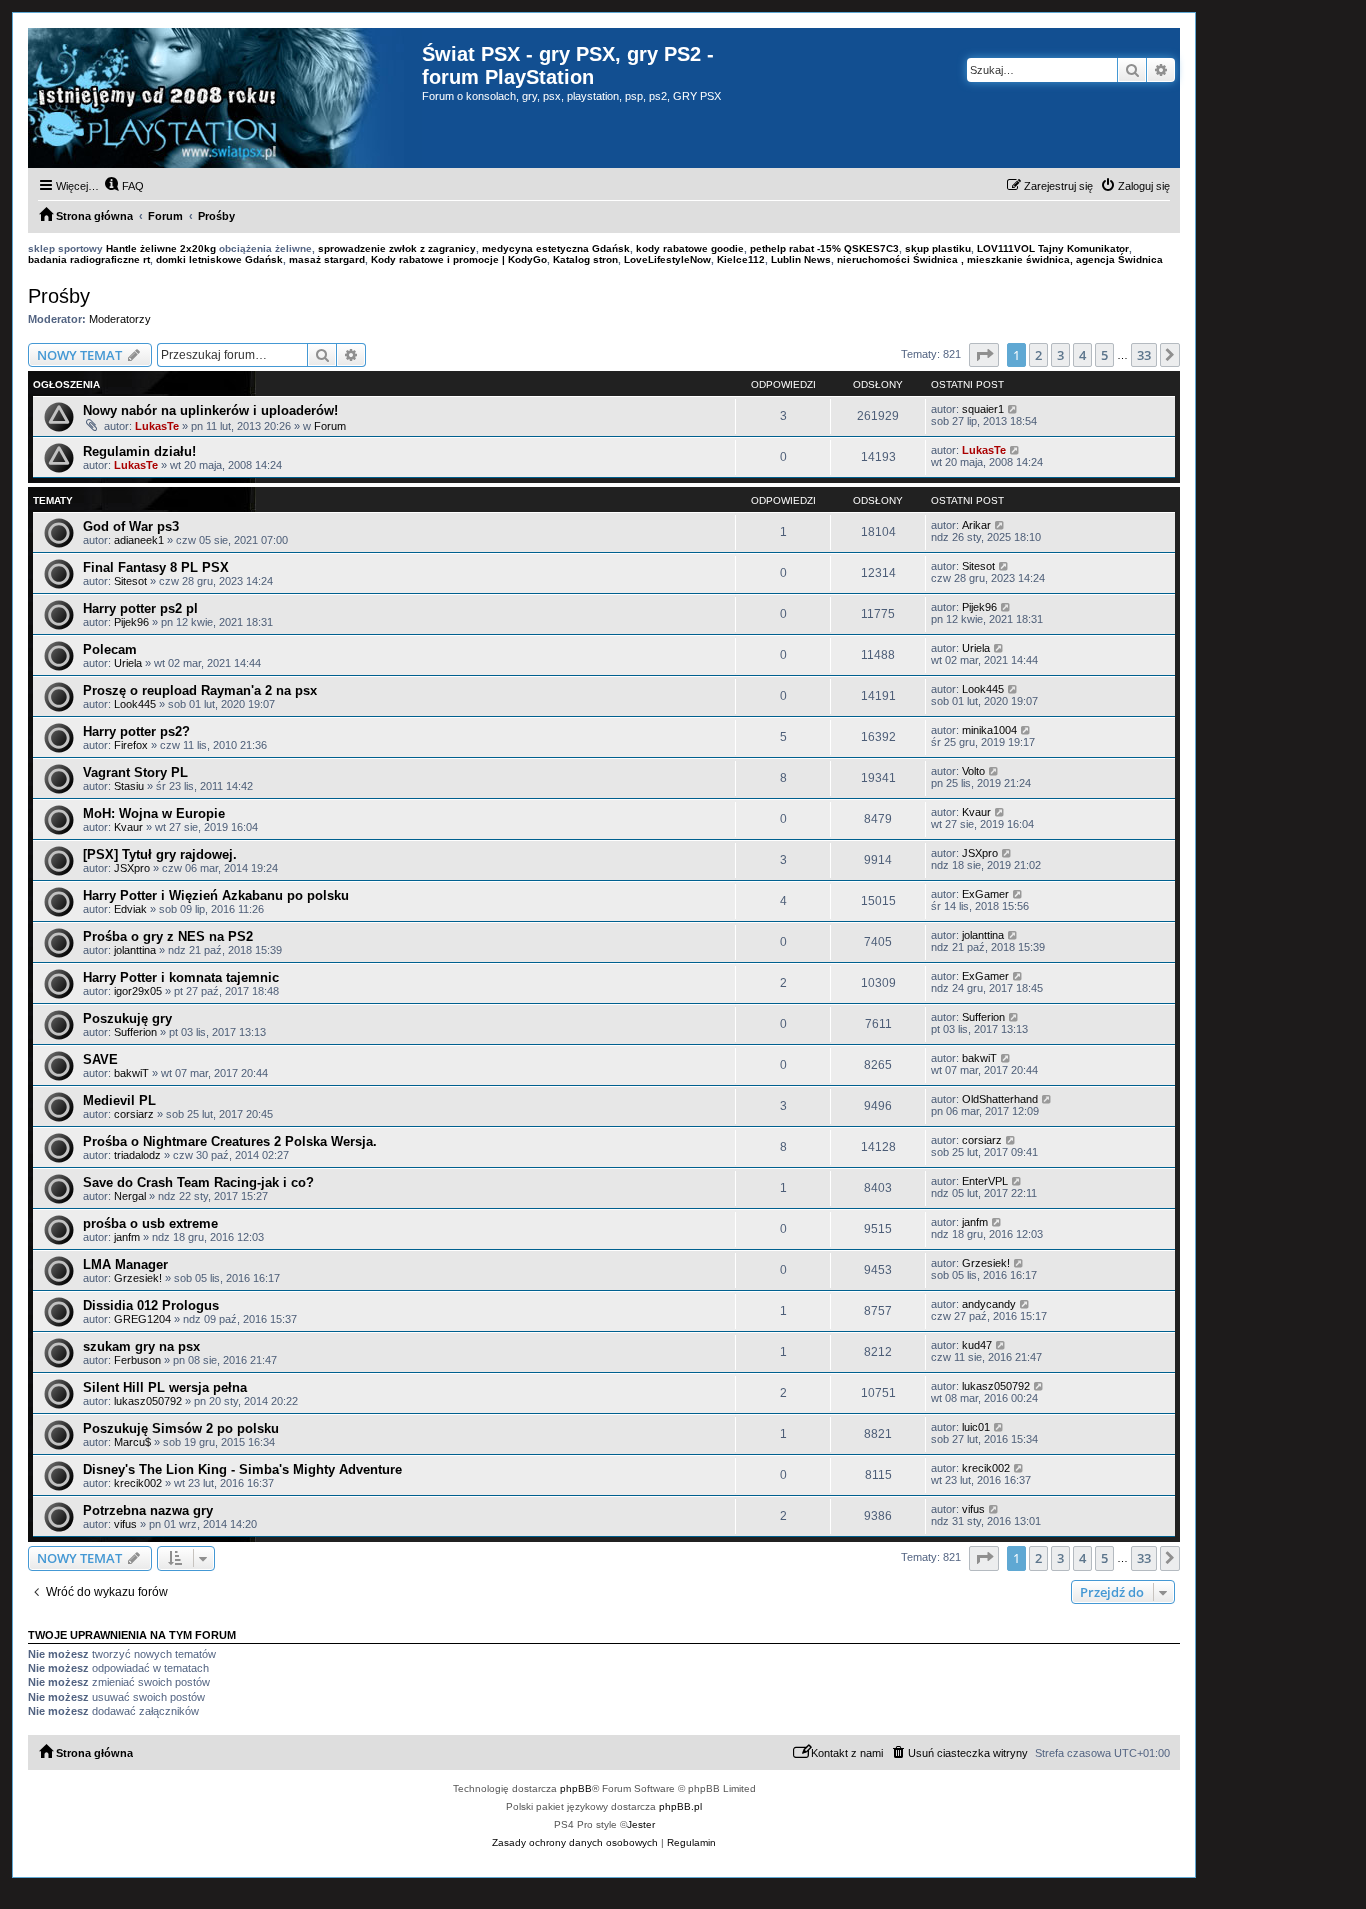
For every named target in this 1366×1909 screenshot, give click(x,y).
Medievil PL (119, 1100)
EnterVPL (985, 1181)
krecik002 (138, 1483)
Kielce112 (741, 259)
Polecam (110, 649)
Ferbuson (137, 1360)
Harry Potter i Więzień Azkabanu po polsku (216, 895)
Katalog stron (585, 259)
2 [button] (1038, 355)
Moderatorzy (120, 319)
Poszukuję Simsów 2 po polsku (181, 1428)
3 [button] (1060, 355)
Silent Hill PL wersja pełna (165, 1387)
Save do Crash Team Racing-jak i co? (198, 1182)
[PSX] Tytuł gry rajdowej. (160, 854)
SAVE (100, 1059)
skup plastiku (938, 248)
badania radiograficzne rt (89, 259)
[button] (984, 355)
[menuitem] (124, 186)
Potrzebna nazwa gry (148, 1510)
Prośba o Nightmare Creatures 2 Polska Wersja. (230, 1141)
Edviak (130, 909)
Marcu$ (132, 1442)
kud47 (977, 1345)
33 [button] (1144, 355)
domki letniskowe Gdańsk (219, 259)
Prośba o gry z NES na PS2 (168, 936)
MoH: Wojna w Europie (154, 813)
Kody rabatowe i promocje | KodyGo (459, 259)
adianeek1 (139, 540)
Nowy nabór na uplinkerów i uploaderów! (210, 410)
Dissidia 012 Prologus (151, 1305)
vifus (125, 1524)
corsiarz (134, 1114)
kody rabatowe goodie (690, 248)
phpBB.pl (680, 1806)
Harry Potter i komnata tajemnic (181, 977)
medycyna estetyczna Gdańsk (556, 248)
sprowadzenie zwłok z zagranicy (397, 248)
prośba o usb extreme (150, 1223)
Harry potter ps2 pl (140, 608)
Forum (330, 426)
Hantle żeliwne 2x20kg (161, 248)
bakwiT (131, 1073)
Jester (641, 1824)
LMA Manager (125, 1264)
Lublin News (801, 259)
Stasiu (129, 786)
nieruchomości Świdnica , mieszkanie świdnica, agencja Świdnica (1000, 259)
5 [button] (1104, 355)
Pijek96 (131, 622)
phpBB (576, 1788)
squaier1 (983, 409)
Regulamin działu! (139, 451)
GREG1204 (142, 1319)
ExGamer (985, 894)
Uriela (128, 663)
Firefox (131, 745)
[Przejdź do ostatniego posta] (1013, 409)
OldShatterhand (1000, 1099)
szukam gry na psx (141, 1346)
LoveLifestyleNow (667, 259)
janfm (127, 1237)
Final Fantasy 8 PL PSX (156, 567)
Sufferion (135, 1032)
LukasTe (157, 426)
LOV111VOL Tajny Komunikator (1053, 248)
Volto (973, 771)
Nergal (130, 1196)
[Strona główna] (225, 98)
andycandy (989, 1304)
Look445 (135, 704)
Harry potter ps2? (136, 731)
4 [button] (1082, 355)
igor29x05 (138, 991)
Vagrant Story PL (135, 772)
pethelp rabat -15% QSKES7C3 (824, 248)
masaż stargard (327, 259)
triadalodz (137, 1155)
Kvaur (128, 827)
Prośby (59, 296)
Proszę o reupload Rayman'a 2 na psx (200, 690)
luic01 (976, 1427)
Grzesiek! (138, 1278)
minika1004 (989, 730)
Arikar (976, 525)
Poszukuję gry (127, 1018)
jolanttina (135, 950)
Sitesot (130, 581)
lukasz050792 (148, 1401)
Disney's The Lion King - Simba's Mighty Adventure (242, 1469)
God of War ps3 (131, 526)
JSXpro (132, 868)
